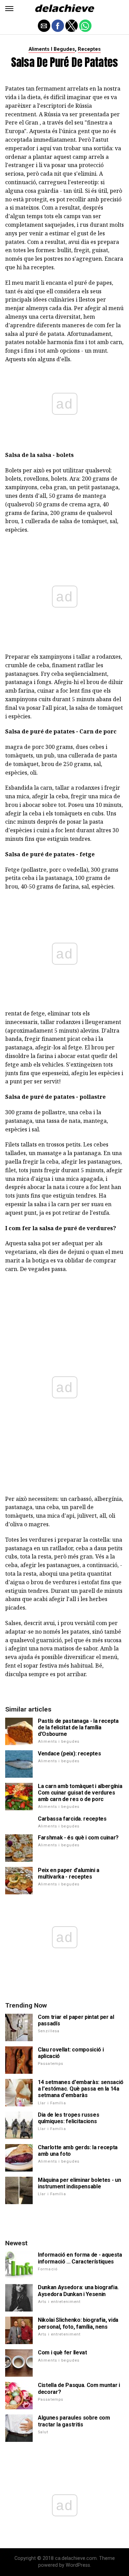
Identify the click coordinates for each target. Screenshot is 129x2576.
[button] (9, 9)
